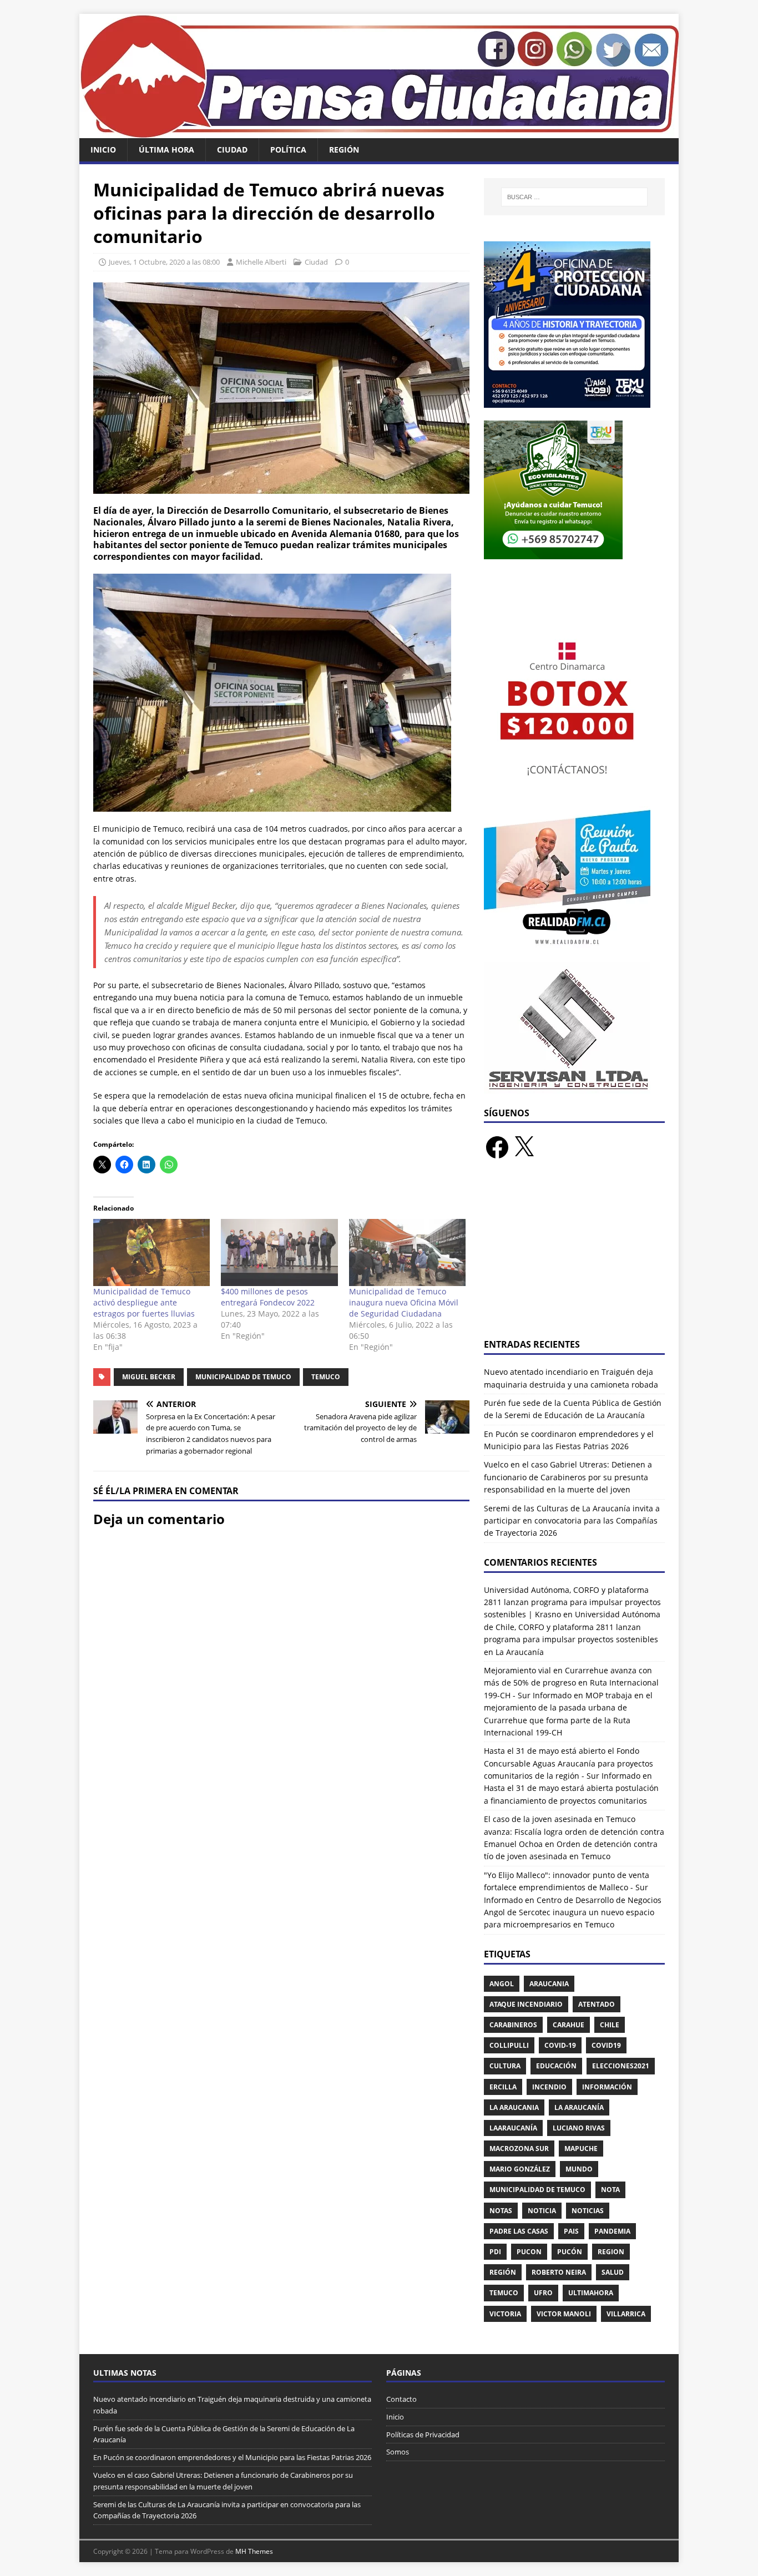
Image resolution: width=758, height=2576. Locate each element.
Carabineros (513, 2025)
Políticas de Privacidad (423, 2435)
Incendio (549, 2087)
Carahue (568, 2025)
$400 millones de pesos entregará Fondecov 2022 (268, 1297)
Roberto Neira (559, 2272)
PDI (495, 2252)
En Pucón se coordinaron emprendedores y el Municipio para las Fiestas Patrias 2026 (232, 2457)
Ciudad (232, 150)
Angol (502, 1984)
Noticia (542, 2211)
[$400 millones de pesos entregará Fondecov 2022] (279, 1252)
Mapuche (581, 2149)
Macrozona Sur (519, 2149)
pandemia (612, 2231)
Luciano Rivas (579, 2128)
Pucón (570, 2252)
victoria (505, 2314)
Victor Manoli (564, 2314)
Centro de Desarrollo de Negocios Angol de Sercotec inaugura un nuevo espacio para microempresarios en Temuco (573, 1912)
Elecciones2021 (621, 2066)
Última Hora (166, 150)
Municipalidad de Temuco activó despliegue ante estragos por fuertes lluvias (144, 1302)
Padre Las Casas (519, 2231)
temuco (326, 1377)
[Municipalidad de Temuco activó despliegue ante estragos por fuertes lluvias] (151, 1252)
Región (344, 150)
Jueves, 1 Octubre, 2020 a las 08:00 (164, 262)
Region (611, 2252)
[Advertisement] (574, 1256)
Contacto (401, 2399)
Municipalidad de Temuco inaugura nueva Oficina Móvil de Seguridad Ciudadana (404, 1302)
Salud (613, 2272)
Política (288, 150)
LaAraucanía (513, 2128)
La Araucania (514, 2107)
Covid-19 (560, 2045)
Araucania (549, 1984)
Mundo (579, 2169)
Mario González (520, 2169)
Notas (501, 2211)
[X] (524, 1147)
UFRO (543, 2293)
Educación (556, 2066)
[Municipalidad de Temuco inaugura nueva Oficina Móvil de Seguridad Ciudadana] (407, 1252)
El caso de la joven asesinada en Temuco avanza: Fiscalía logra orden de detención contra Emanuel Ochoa (574, 1831)
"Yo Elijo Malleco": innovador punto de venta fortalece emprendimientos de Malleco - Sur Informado (567, 1887)
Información (607, 2087)
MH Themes (254, 2551)
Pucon (529, 2252)
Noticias (588, 2211)
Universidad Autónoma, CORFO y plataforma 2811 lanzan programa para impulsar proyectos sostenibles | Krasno (572, 1602)
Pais (571, 2231)
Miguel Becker (149, 1377)
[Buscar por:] (574, 197)
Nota (610, 2190)
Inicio (103, 150)
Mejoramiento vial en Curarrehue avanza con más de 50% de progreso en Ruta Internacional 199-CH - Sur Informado (571, 1683)
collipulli (509, 2045)
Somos (398, 2452)
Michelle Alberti (261, 262)
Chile (610, 2025)
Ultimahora (591, 2293)
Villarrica (626, 2314)
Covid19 (606, 2045)
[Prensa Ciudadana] (379, 132)
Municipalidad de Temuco (243, 1377)
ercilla (503, 2087)
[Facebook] (497, 1147)
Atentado (597, 2004)
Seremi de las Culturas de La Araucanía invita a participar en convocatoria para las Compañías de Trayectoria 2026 (572, 1521)
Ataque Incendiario (526, 2004)
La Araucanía (579, 2107)
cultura (505, 2066)
